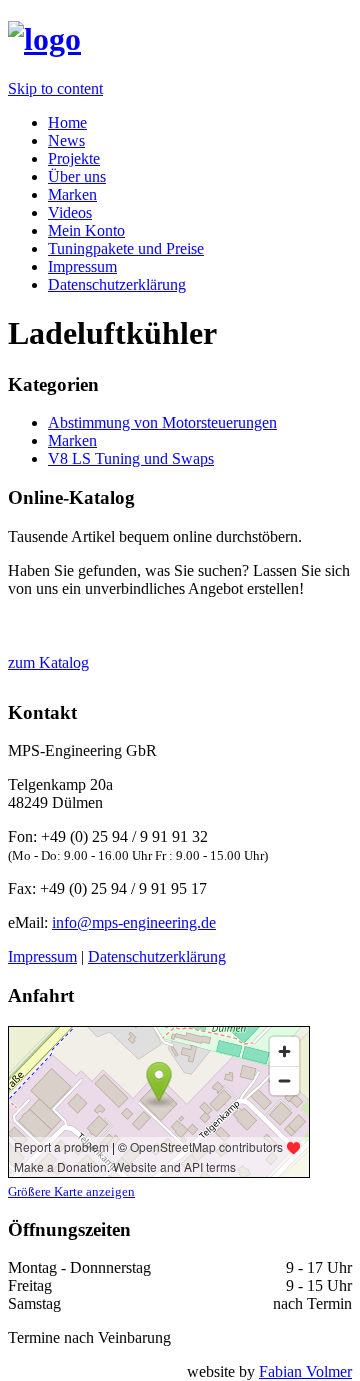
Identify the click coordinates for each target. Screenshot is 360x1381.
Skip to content (55, 88)
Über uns (77, 176)
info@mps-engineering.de (134, 922)
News (66, 140)
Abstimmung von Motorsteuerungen (162, 422)
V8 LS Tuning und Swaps (131, 458)
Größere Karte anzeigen (71, 1191)
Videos (70, 212)
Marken (72, 194)
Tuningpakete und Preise (126, 248)
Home (67, 122)
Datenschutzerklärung (117, 284)
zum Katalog (48, 662)
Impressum (82, 266)
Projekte (74, 158)
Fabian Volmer (305, 1371)
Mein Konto (86, 230)
